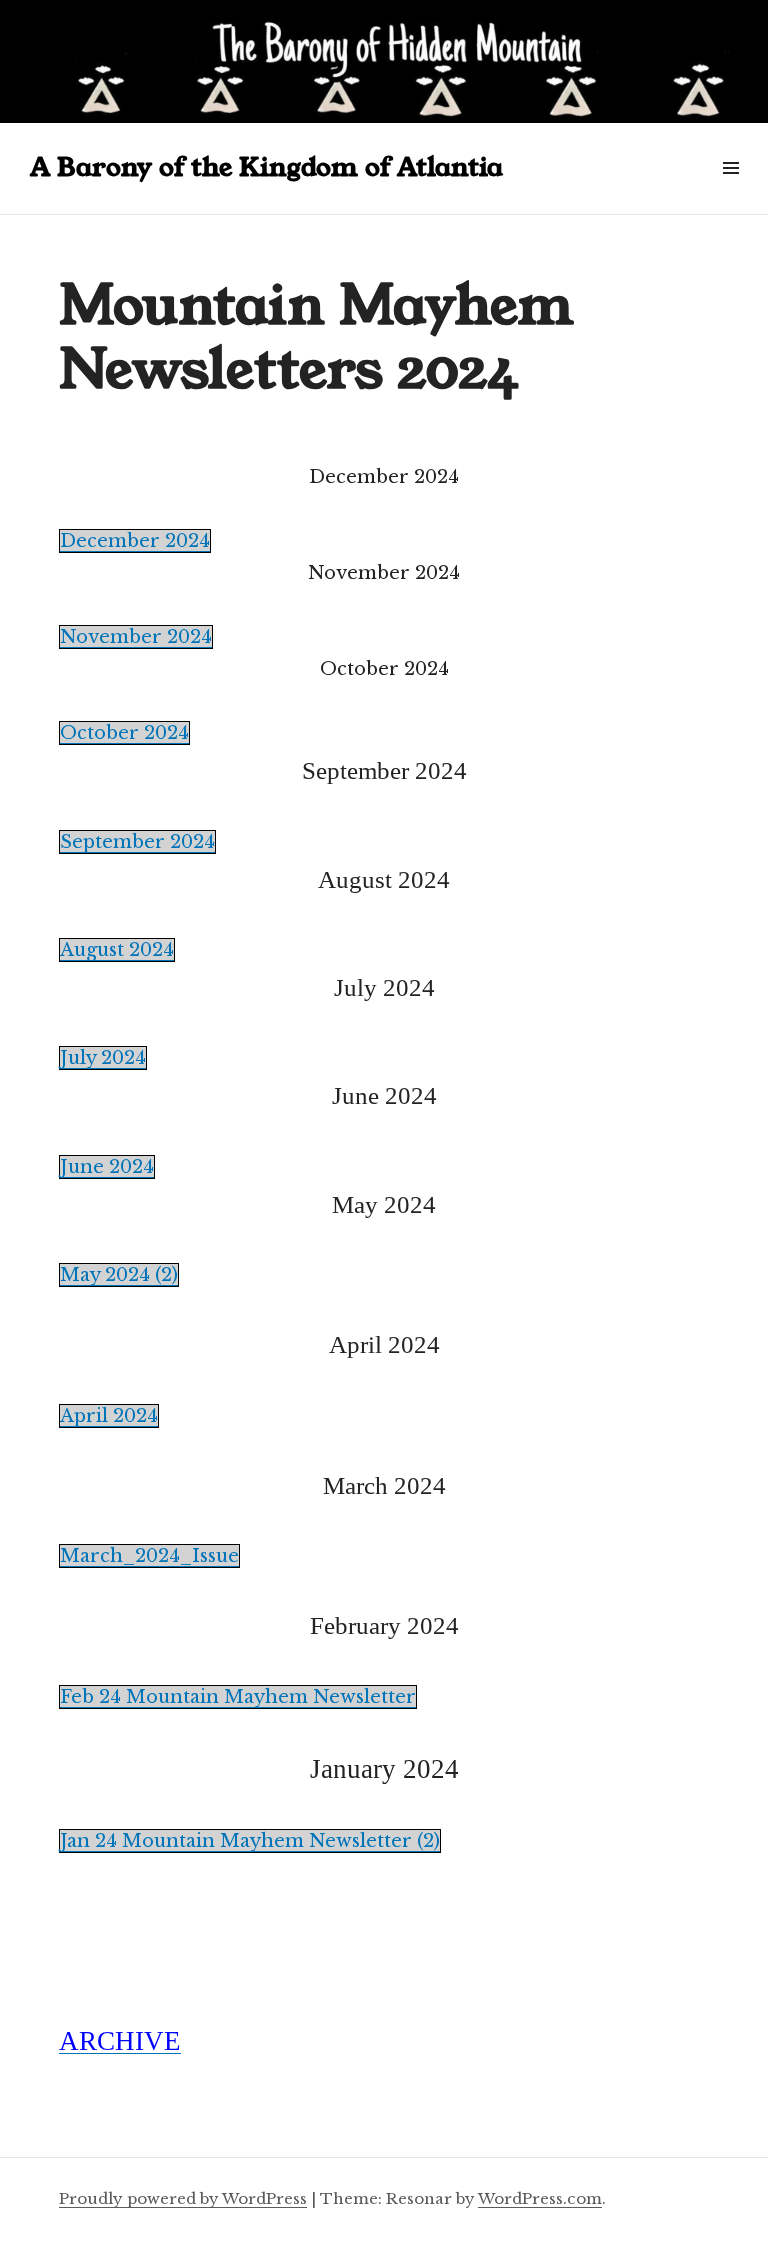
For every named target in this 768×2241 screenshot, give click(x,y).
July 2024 (103, 1058)
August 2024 (117, 950)
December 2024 (135, 541)
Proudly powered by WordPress (183, 2198)
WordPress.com (540, 2198)
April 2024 (109, 1416)
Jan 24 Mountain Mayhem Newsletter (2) (250, 1841)
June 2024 (107, 1167)
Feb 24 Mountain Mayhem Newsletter (238, 1697)
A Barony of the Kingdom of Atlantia (266, 167)
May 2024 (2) (119, 1275)
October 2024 (124, 733)
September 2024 (137, 842)
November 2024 (136, 637)
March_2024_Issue (149, 1556)
